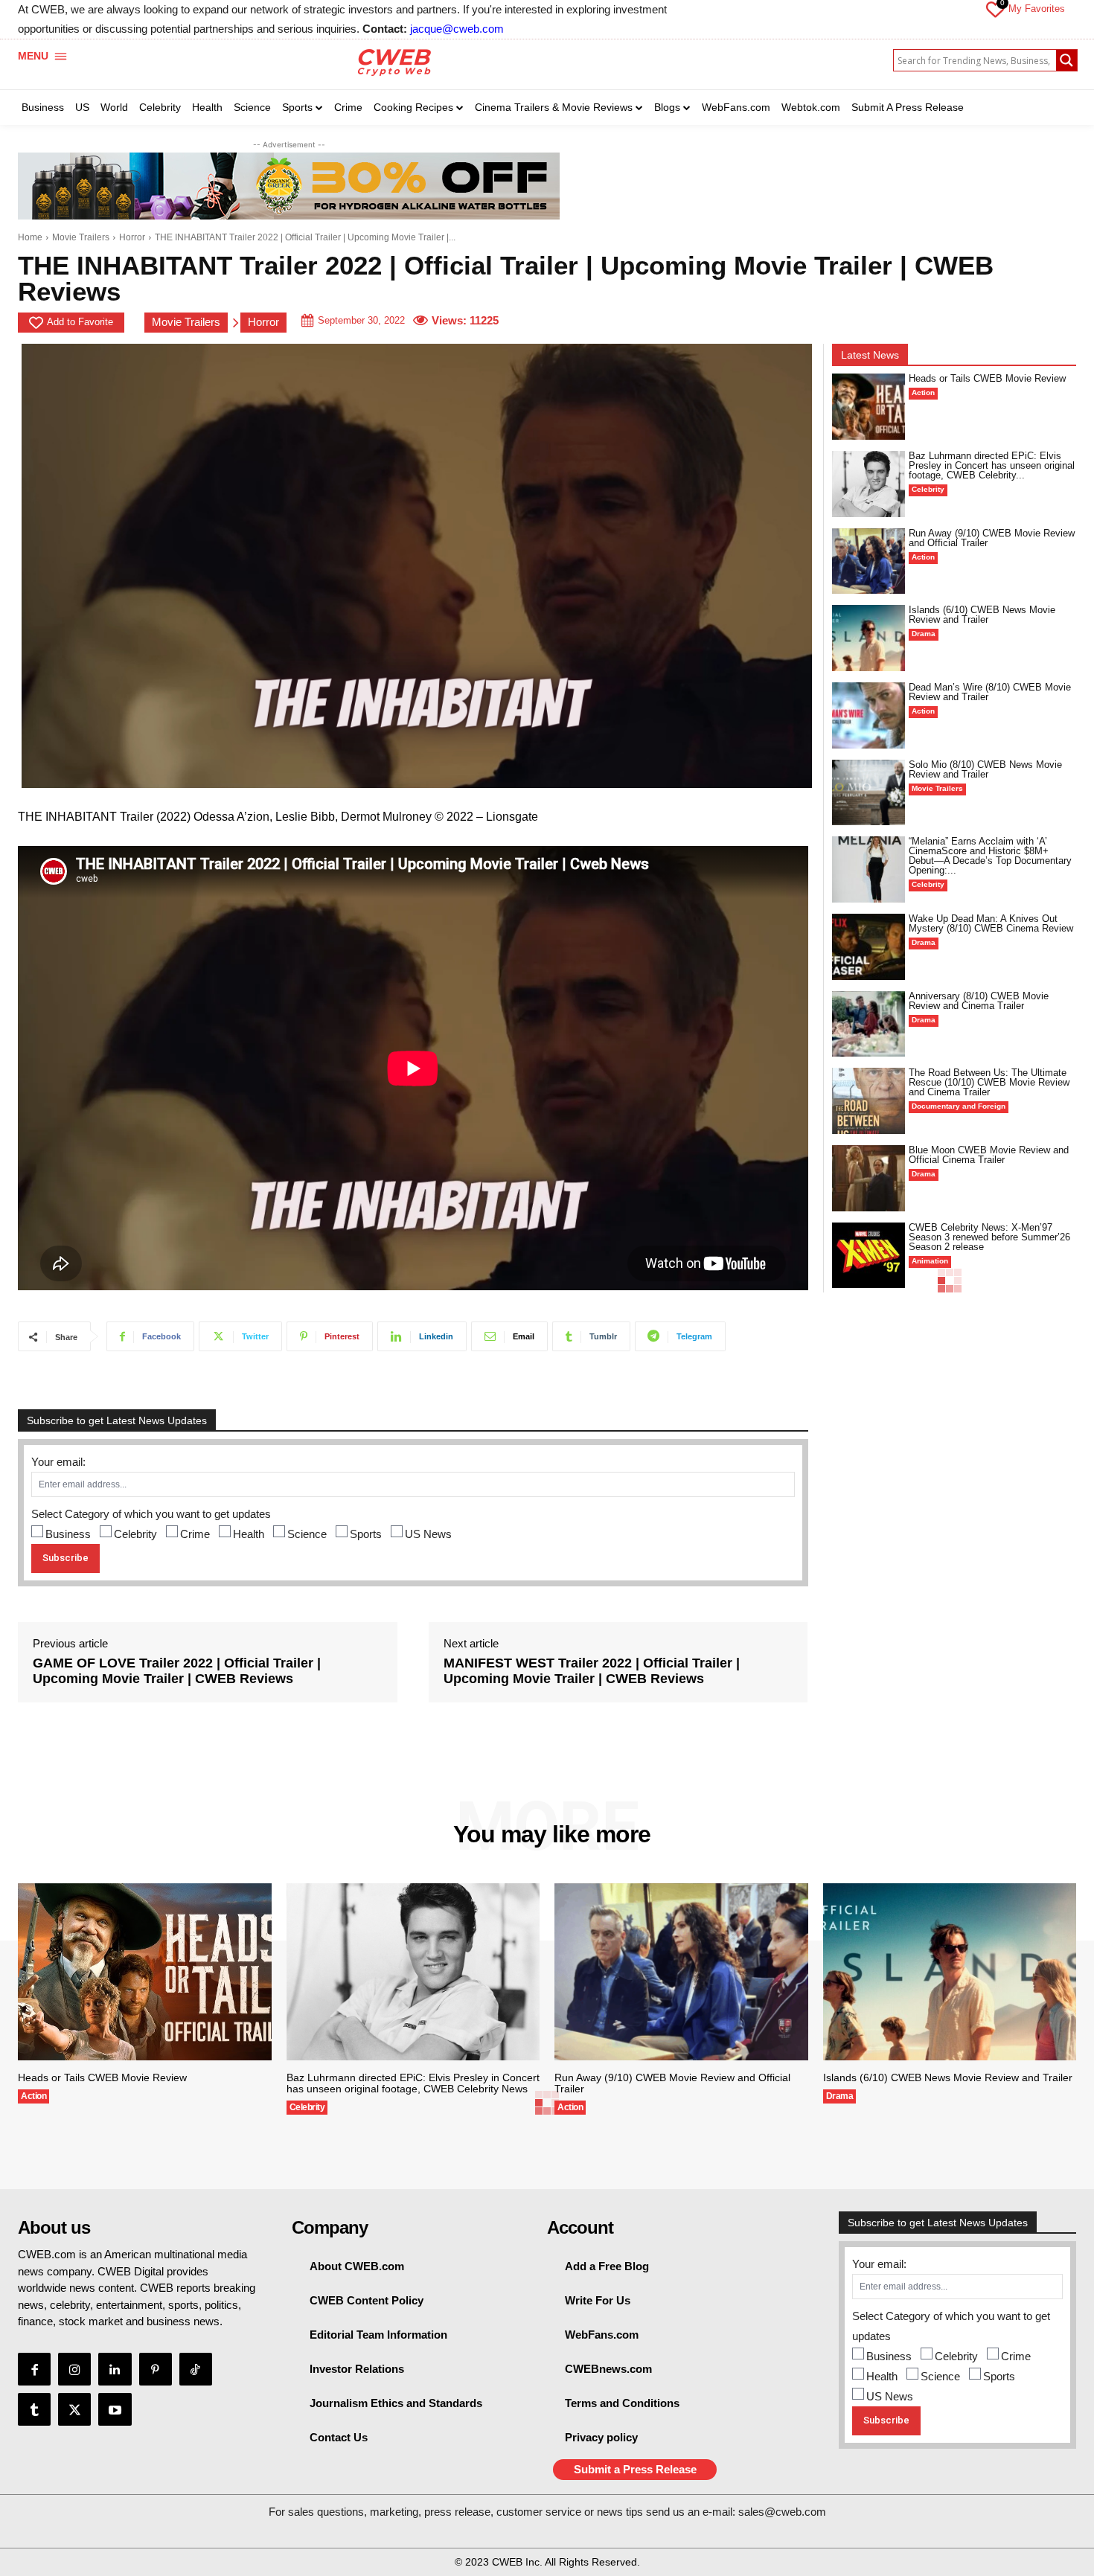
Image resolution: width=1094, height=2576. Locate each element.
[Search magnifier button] (1066, 60)
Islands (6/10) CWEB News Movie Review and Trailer (982, 615)
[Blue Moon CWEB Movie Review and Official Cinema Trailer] (869, 1178)
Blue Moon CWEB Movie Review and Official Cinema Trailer (989, 1155)
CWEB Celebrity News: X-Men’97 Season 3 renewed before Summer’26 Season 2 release (989, 1237)
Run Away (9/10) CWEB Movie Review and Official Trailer (992, 538)
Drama (924, 634)
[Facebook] (34, 2369)
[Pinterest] (156, 2369)
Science (307, 1534)
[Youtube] (115, 2409)
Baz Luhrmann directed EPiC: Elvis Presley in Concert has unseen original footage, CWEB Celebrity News (413, 2083)
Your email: (58, 1462)
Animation (930, 1261)
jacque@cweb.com (457, 29)
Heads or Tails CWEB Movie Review (987, 378)
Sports (366, 1534)
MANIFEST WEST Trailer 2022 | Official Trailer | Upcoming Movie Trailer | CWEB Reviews (592, 1671)
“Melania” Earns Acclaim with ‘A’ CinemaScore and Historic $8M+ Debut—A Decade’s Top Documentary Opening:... (990, 856)
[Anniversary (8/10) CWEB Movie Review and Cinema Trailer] (869, 1024)
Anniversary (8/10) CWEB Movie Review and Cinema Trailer (979, 1001)
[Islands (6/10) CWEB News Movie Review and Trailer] (869, 638)
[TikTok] (196, 2369)
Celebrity (135, 1534)
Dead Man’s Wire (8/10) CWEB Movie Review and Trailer (990, 692)
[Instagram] (74, 2369)
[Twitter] (74, 2409)
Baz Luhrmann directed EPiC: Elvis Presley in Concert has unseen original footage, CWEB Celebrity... (992, 465)
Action (923, 393)
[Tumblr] (34, 2409)
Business (68, 1534)
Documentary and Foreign (959, 1106)
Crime (195, 1534)
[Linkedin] (115, 2369)
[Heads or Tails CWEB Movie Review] (869, 407)
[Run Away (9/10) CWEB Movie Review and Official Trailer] (869, 561)
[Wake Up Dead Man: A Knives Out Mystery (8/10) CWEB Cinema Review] (869, 947)
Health (249, 1534)
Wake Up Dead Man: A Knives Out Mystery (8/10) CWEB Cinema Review (991, 923)
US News (428, 1534)
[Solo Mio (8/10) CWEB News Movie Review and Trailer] (869, 793)
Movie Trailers (81, 237)
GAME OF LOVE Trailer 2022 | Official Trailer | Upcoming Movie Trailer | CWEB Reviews (177, 1671)
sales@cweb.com (782, 2512)
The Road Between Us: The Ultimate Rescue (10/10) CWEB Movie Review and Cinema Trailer (989, 1082)
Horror (132, 237)
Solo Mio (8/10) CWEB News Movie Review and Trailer (985, 769)
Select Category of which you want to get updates (151, 1514)
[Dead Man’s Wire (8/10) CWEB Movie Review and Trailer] (869, 715)
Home (30, 237)
